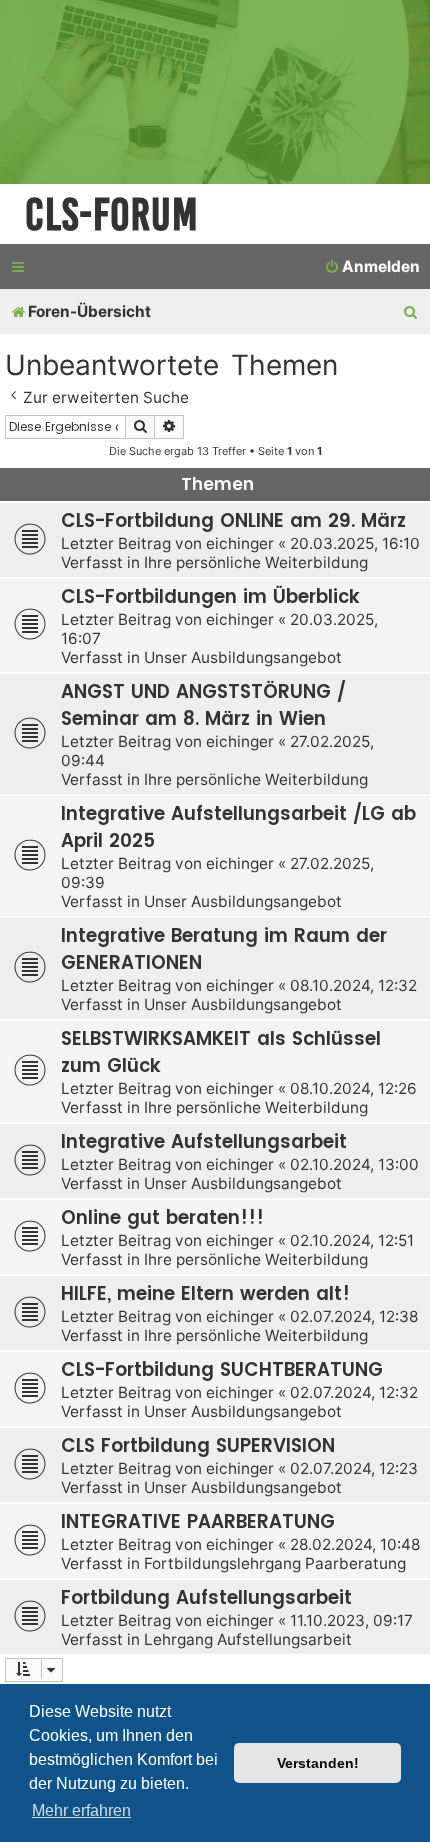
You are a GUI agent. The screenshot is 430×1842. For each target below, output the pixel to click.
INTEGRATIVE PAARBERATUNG (198, 1521)
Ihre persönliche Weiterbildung (256, 562)
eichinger (240, 543)
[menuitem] (372, 267)
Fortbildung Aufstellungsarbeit (206, 1597)
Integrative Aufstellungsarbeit (204, 1141)
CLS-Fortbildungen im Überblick (210, 596)
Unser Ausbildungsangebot (243, 657)
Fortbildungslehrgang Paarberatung (275, 1563)
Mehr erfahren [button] (81, 1810)
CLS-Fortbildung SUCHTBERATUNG (222, 1369)
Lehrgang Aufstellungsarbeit (248, 1639)
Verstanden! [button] (318, 1763)
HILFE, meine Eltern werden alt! (205, 1293)
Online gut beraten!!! (162, 1217)
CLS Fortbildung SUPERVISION (198, 1445)
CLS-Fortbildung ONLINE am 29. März (233, 520)
